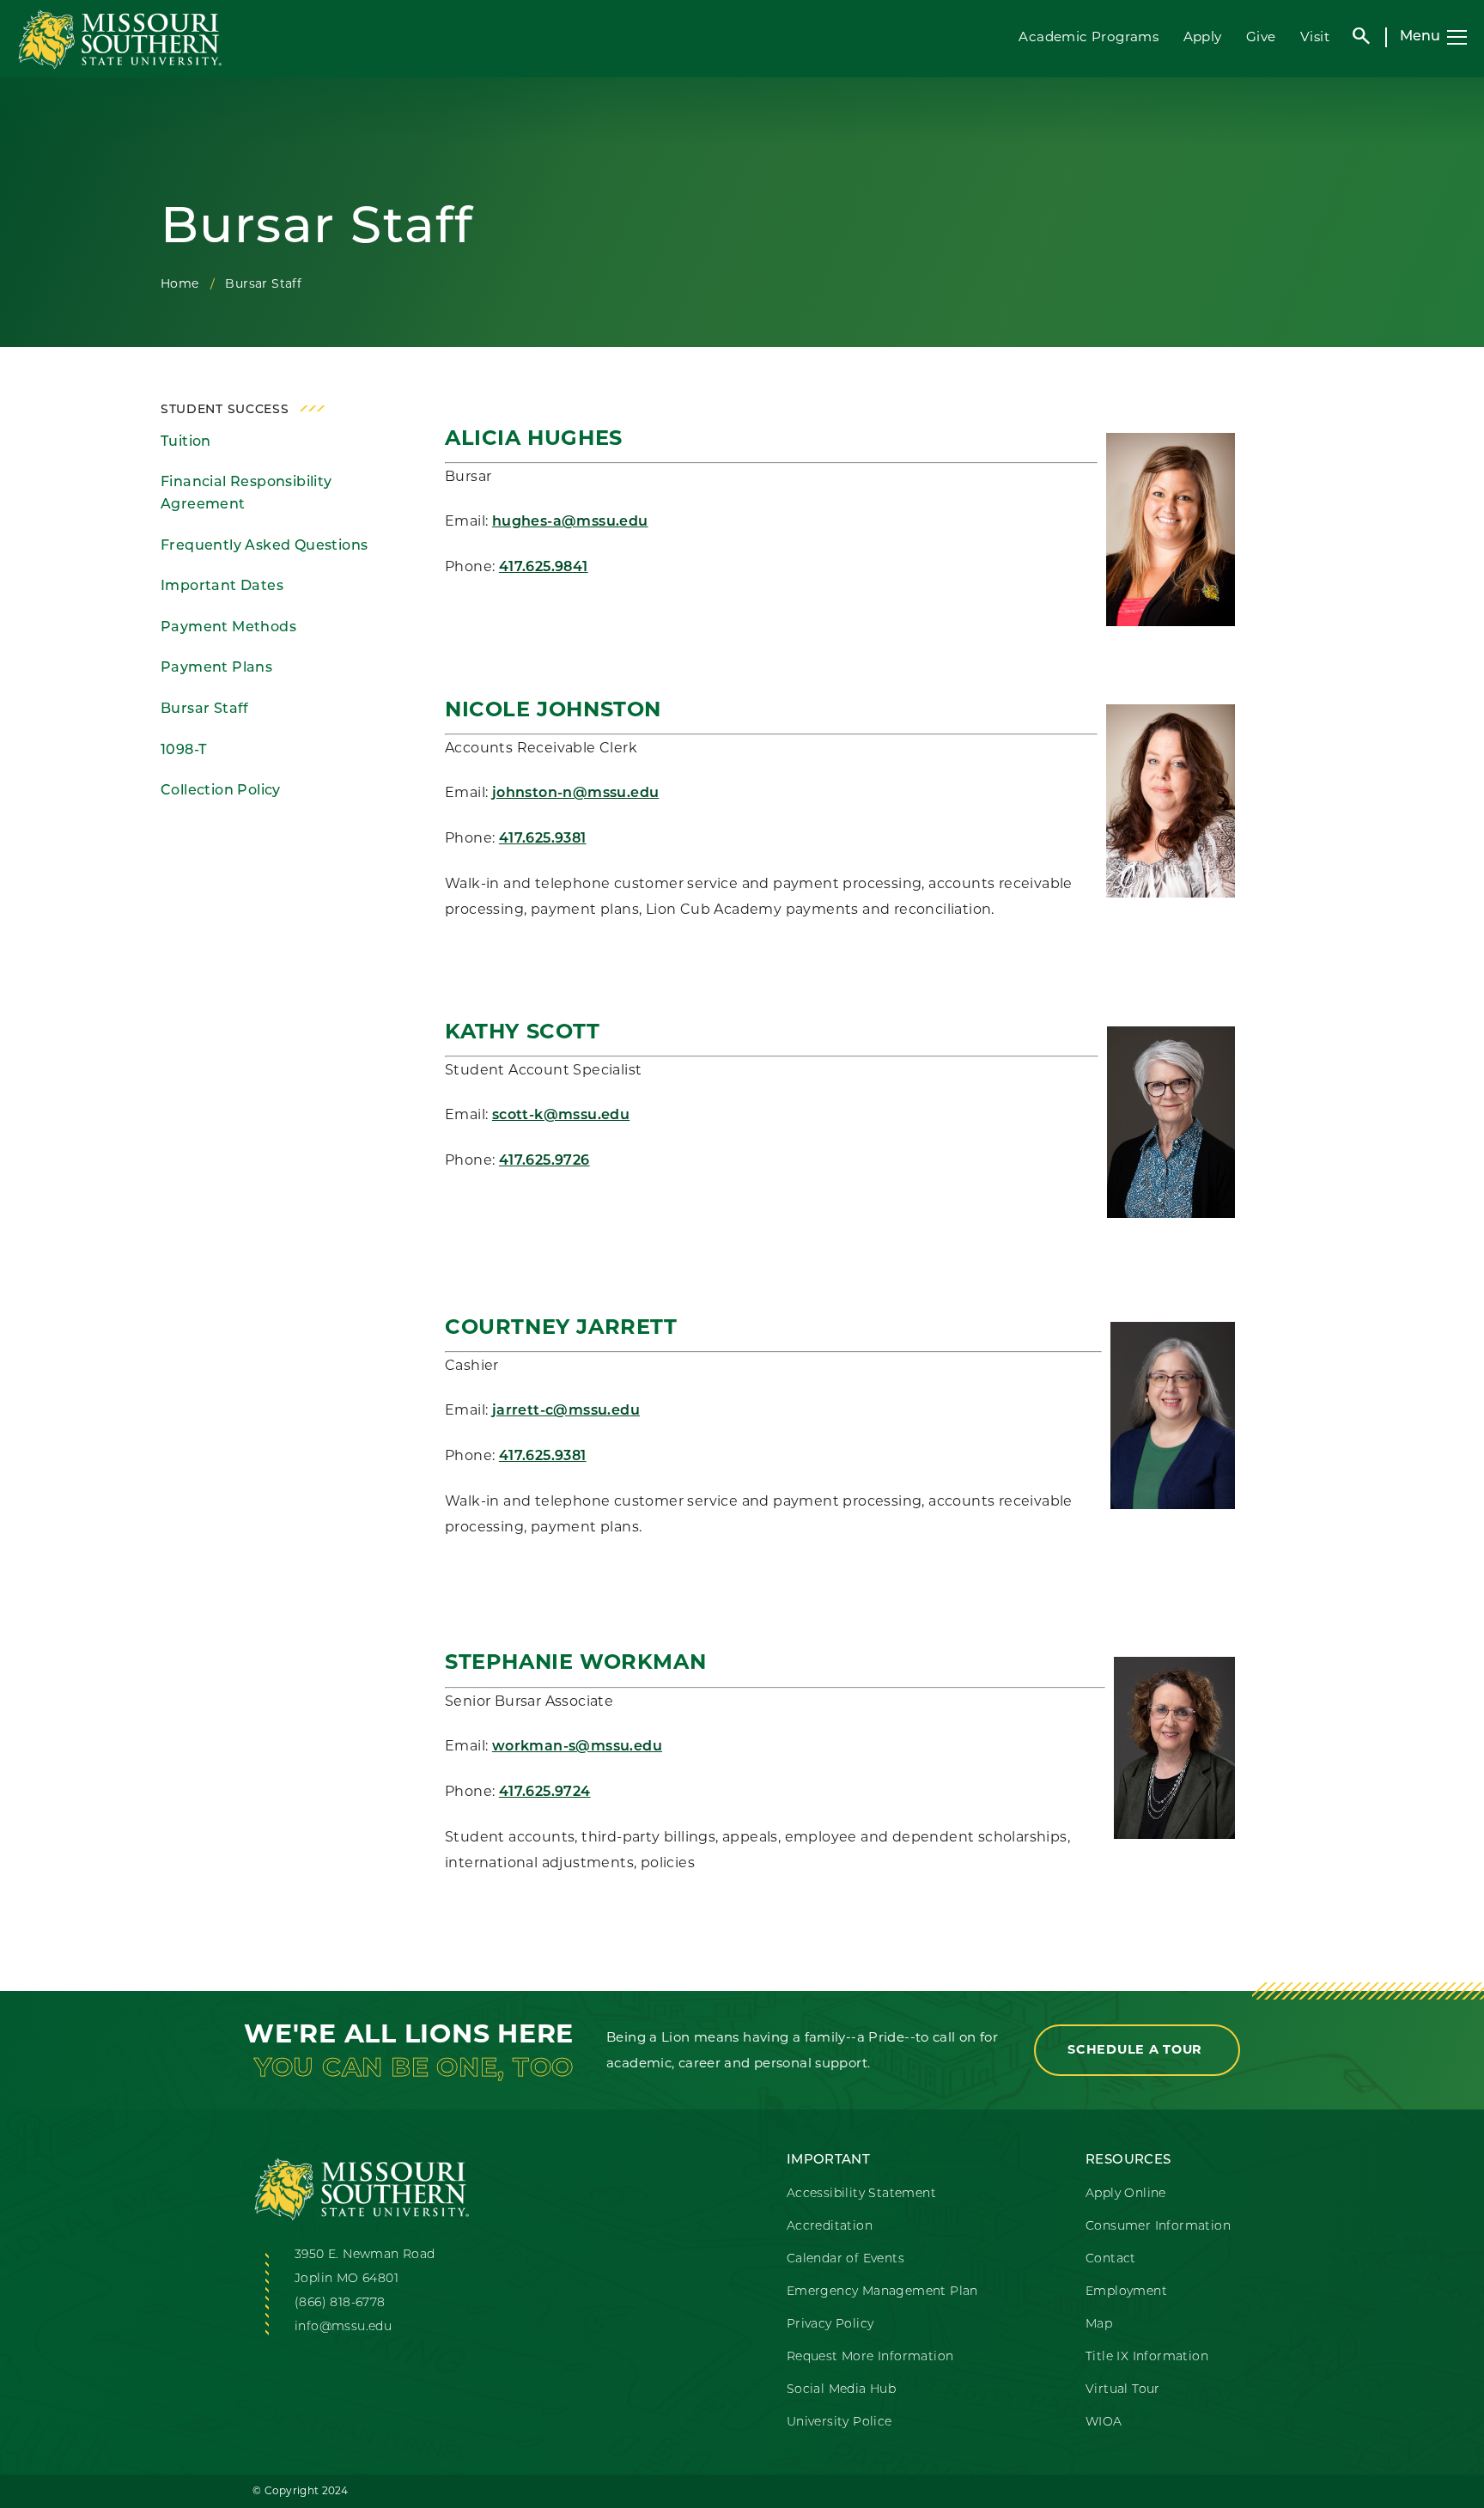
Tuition (186, 442)
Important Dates (222, 587)
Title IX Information (1147, 2357)
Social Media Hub (841, 2390)
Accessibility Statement (861, 2194)
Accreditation (830, 2227)
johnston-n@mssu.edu (576, 794)
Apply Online (1126, 2194)
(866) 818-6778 (340, 2303)
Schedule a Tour (1137, 2049)
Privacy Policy (830, 2325)
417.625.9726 (544, 1161)
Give (1261, 37)
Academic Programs (1089, 37)
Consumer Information (1158, 2227)
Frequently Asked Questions (264, 546)
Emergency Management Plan (882, 2292)
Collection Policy (221, 791)
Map (1099, 2325)
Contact (1111, 2259)
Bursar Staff (205, 709)
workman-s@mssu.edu (577, 1747)
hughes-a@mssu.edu (570, 522)
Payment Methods (228, 628)
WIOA (1104, 2423)
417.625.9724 (545, 1793)
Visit (1315, 37)
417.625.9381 (543, 839)
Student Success (225, 410)
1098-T (183, 751)
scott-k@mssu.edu (561, 1116)
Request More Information (870, 2357)
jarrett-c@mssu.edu (566, 1411)
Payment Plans (216, 668)
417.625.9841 (544, 568)
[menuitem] (279, 442)
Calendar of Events (845, 2259)
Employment (1126, 2292)
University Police (839, 2423)
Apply (1203, 37)
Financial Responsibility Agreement (246, 494)
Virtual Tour (1123, 2390)
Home (180, 283)
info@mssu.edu (343, 2327)
